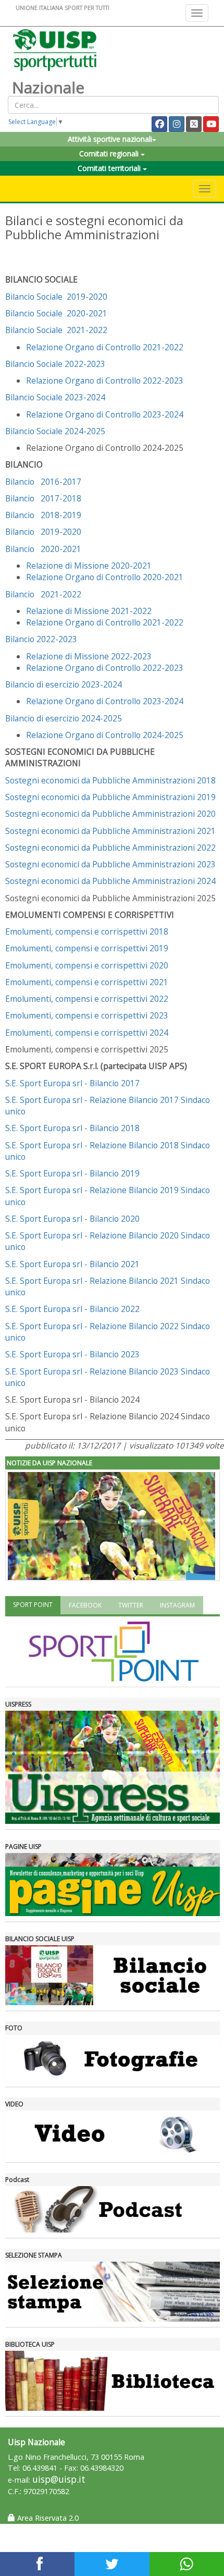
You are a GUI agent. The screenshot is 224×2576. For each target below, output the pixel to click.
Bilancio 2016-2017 (43, 482)
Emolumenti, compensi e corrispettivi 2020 (87, 965)
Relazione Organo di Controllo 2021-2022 (105, 347)
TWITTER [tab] (131, 1605)
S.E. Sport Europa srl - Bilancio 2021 (72, 1264)
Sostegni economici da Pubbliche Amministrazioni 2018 (110, 780)
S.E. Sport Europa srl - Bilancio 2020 (72, 1219)
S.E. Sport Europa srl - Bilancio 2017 (72, 1083)
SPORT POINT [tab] (33, 1605)
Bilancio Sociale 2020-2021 (56, 313)
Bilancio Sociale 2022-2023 (55, 364)
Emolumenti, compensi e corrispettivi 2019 (87, 948)
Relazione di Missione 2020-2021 (89, 566)
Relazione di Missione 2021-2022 (89, 611)
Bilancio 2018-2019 (43, 515)
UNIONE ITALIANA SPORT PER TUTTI (63, 8)
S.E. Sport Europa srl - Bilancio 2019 (72, 1173)
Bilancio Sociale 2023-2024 (55, 397)
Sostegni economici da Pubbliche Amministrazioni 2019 (110, 797)
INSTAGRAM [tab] (177, 1605)
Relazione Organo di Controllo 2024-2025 (105, 735)
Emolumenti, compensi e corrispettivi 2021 (87, 982)
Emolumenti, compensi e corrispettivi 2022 (87, 999)
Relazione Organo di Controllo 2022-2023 (105, 381)
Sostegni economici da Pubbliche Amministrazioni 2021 (110, 831)
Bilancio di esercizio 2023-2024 (64, 684)
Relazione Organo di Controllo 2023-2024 (105, 414)
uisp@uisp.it (59, 2479)
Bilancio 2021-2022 (43, 594)
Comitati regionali (110, 154)
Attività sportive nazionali (110, 139)
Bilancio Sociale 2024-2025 (55, 431)
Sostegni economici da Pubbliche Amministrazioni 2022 (110, 848)
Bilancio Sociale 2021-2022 (56, 330)
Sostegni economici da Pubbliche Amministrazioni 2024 (110, 881)
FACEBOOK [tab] (85, 1605)
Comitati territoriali (110, 168)
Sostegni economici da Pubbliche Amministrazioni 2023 (110, 864)
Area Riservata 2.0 (47, 2518)
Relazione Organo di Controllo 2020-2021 (105, 577)
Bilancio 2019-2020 (43, 532)
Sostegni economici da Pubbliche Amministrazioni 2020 (110, 814)
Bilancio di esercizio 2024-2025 (64, 718)
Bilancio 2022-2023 (41, 639)
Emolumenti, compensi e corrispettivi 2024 (87, 1033)
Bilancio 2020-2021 (43, 549)
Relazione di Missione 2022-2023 (89, 656)
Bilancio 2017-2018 (43, 498)
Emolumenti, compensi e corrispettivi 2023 (87, 1015)
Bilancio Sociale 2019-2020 (56, 297)
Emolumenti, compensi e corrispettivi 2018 (87, 931)
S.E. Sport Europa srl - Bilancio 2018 (72, 1128)
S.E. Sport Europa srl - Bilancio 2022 (72, 1309)
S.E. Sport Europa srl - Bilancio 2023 (72, 1354)
